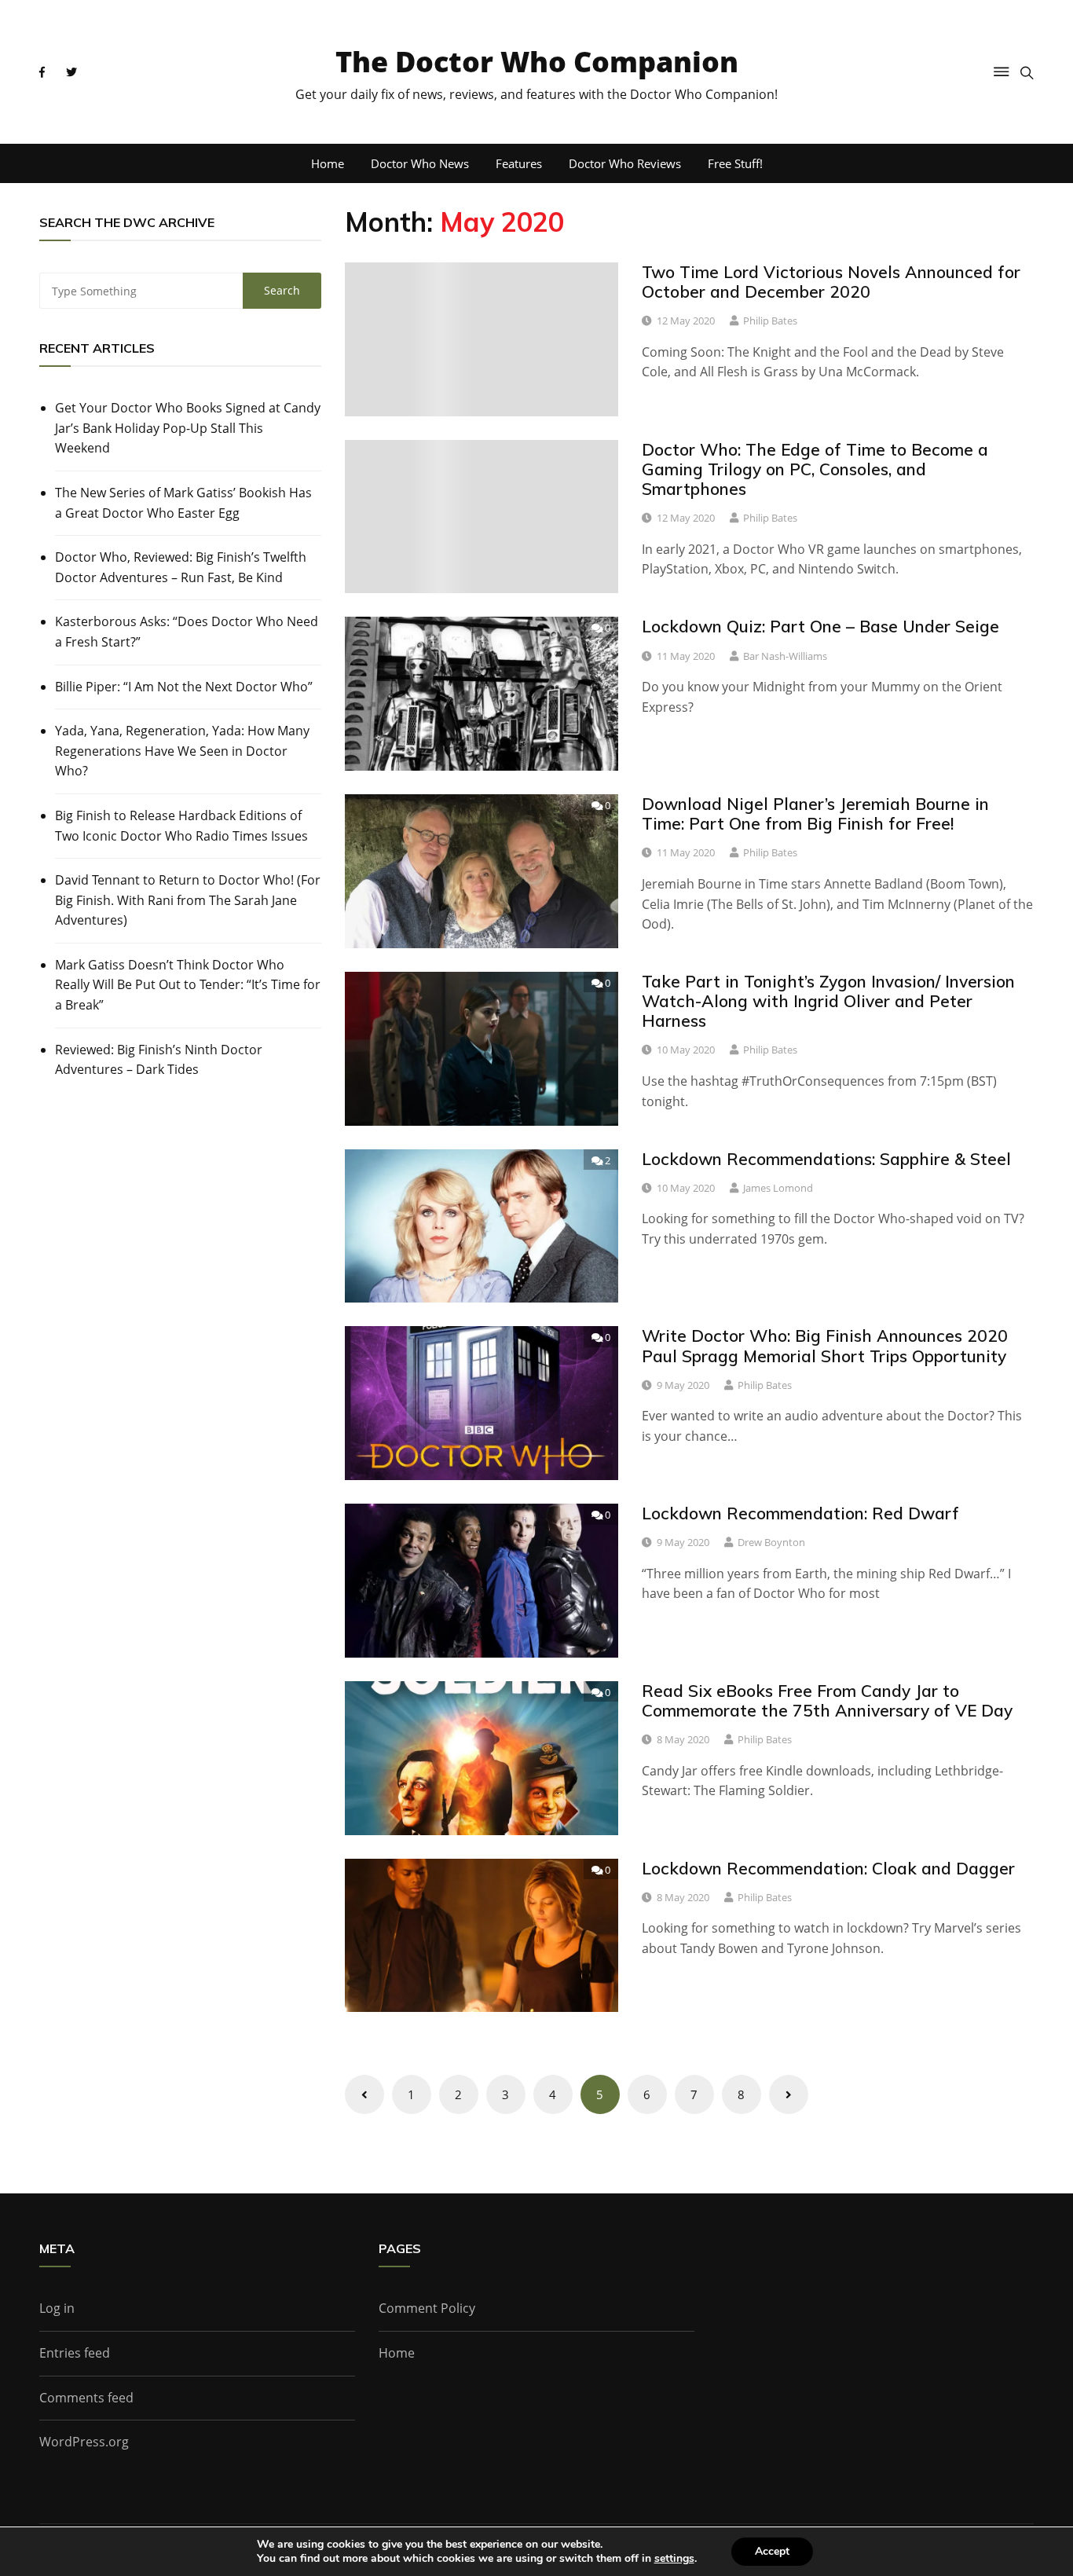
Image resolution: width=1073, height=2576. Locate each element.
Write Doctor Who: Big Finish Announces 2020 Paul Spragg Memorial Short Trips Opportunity (825, 1345)
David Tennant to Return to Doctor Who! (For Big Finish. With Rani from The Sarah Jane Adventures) (188, 900)
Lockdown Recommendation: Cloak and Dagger (828, 1868)
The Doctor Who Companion (537, 62)
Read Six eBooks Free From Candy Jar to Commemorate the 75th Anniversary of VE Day (827, 1700)
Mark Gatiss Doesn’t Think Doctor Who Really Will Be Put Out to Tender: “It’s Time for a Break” (188, 985)
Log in (57, 2308)
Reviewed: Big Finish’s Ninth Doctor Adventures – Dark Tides (159, 1060)
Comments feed (86, 2398)
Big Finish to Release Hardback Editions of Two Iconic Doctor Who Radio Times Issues (181, 826)
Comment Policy (427, 2308)
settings (674, 2559)
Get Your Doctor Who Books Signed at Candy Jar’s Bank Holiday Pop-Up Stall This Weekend (188, 428)
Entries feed (75, 2353)
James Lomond (778, 1188)
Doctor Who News (420, 163)
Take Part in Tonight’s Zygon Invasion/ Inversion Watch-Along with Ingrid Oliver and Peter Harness (828, 1001)
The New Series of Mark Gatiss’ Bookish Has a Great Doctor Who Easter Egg (183, 503)
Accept (772, 2551)
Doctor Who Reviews (625, 163)
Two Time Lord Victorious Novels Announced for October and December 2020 (831, 282)
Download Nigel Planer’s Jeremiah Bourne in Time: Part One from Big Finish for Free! (815, 813)
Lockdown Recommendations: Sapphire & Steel (826, 1159)
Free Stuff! (735, 163)
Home (328, 163)
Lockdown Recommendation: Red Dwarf (800, 1513)
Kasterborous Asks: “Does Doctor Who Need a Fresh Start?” (187, 632)
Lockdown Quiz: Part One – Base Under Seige (820, 626)
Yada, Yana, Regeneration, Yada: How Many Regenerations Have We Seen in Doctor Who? (182, 751)
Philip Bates (770, 321)
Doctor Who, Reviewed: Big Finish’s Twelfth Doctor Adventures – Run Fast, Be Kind (181, 567)
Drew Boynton (771, 1542)
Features (519, 163)
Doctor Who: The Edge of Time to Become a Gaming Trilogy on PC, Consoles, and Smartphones (815, 469)
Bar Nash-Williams (785, 656)
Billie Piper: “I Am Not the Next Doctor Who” (184, 687)
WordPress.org (84, 2442)
